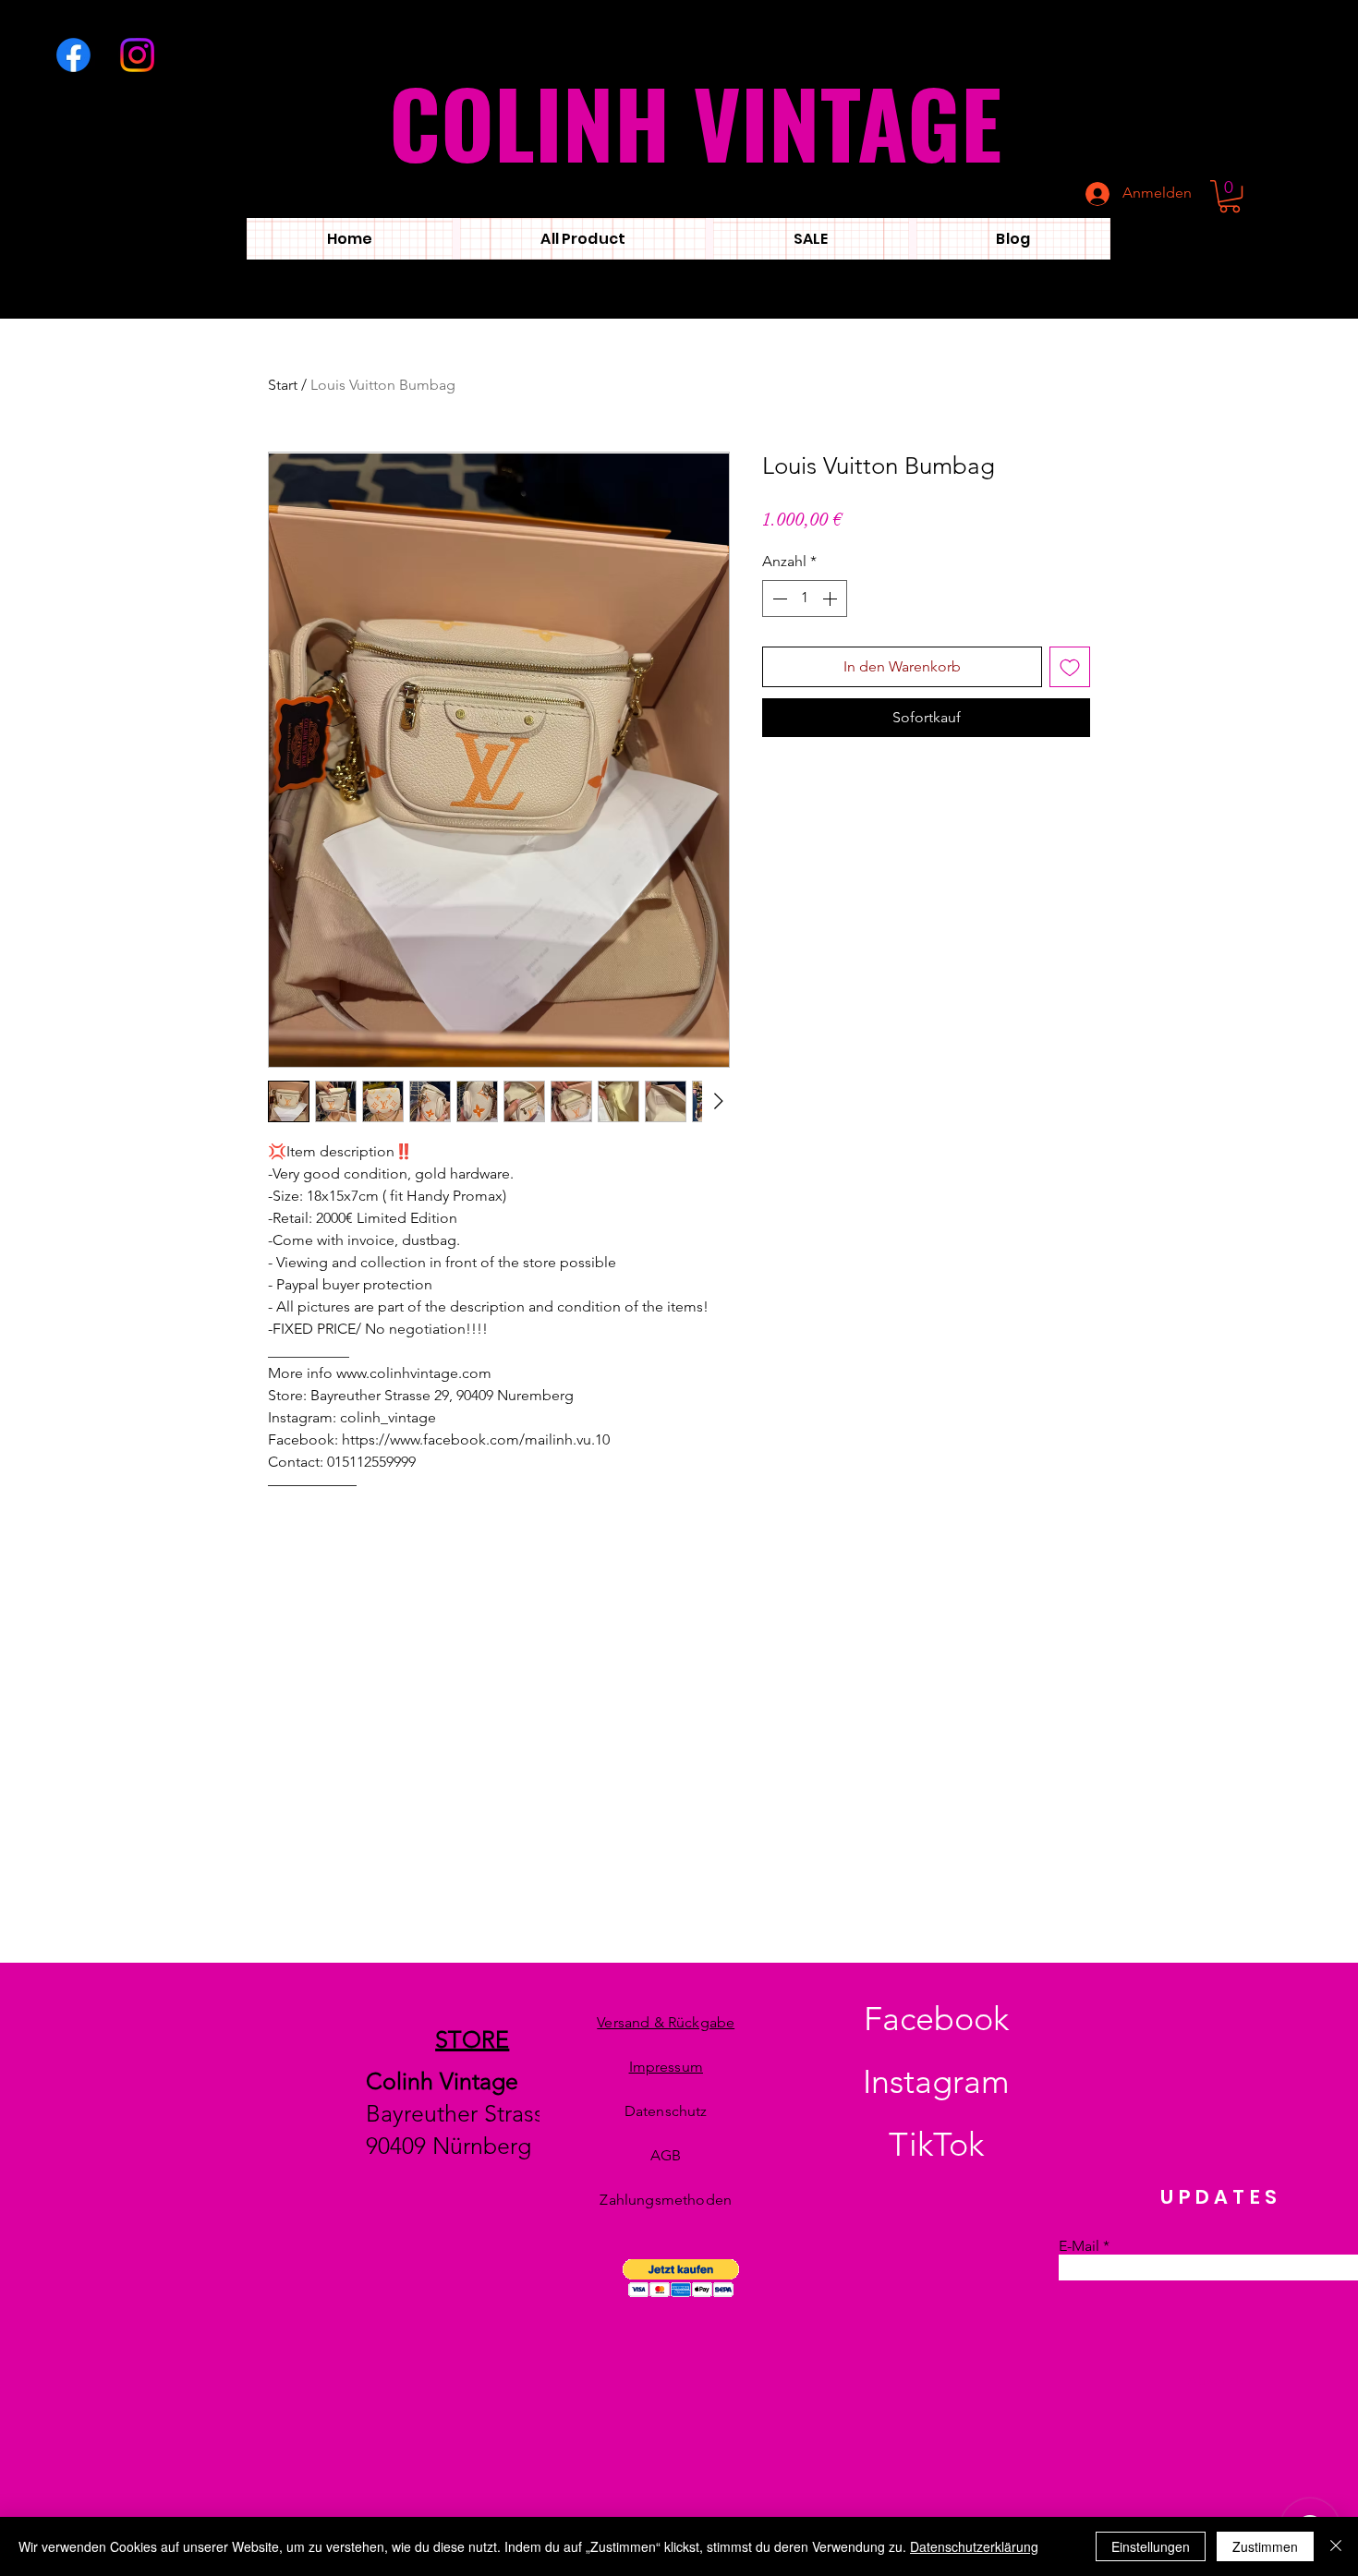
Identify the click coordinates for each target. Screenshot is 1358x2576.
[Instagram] (137, 55)
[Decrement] (778, 599)
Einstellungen (1151, 2546)
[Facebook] (73, 55)
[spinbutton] (805, 599)
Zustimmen (1265, 2546)
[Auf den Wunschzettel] (1070, 667)
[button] (681, 2278)
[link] (1230, 196)
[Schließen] (1336, 2546)
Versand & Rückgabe (666, 2022)
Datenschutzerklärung (974, 2546)
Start (283, 385)
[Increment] (831, 599)
